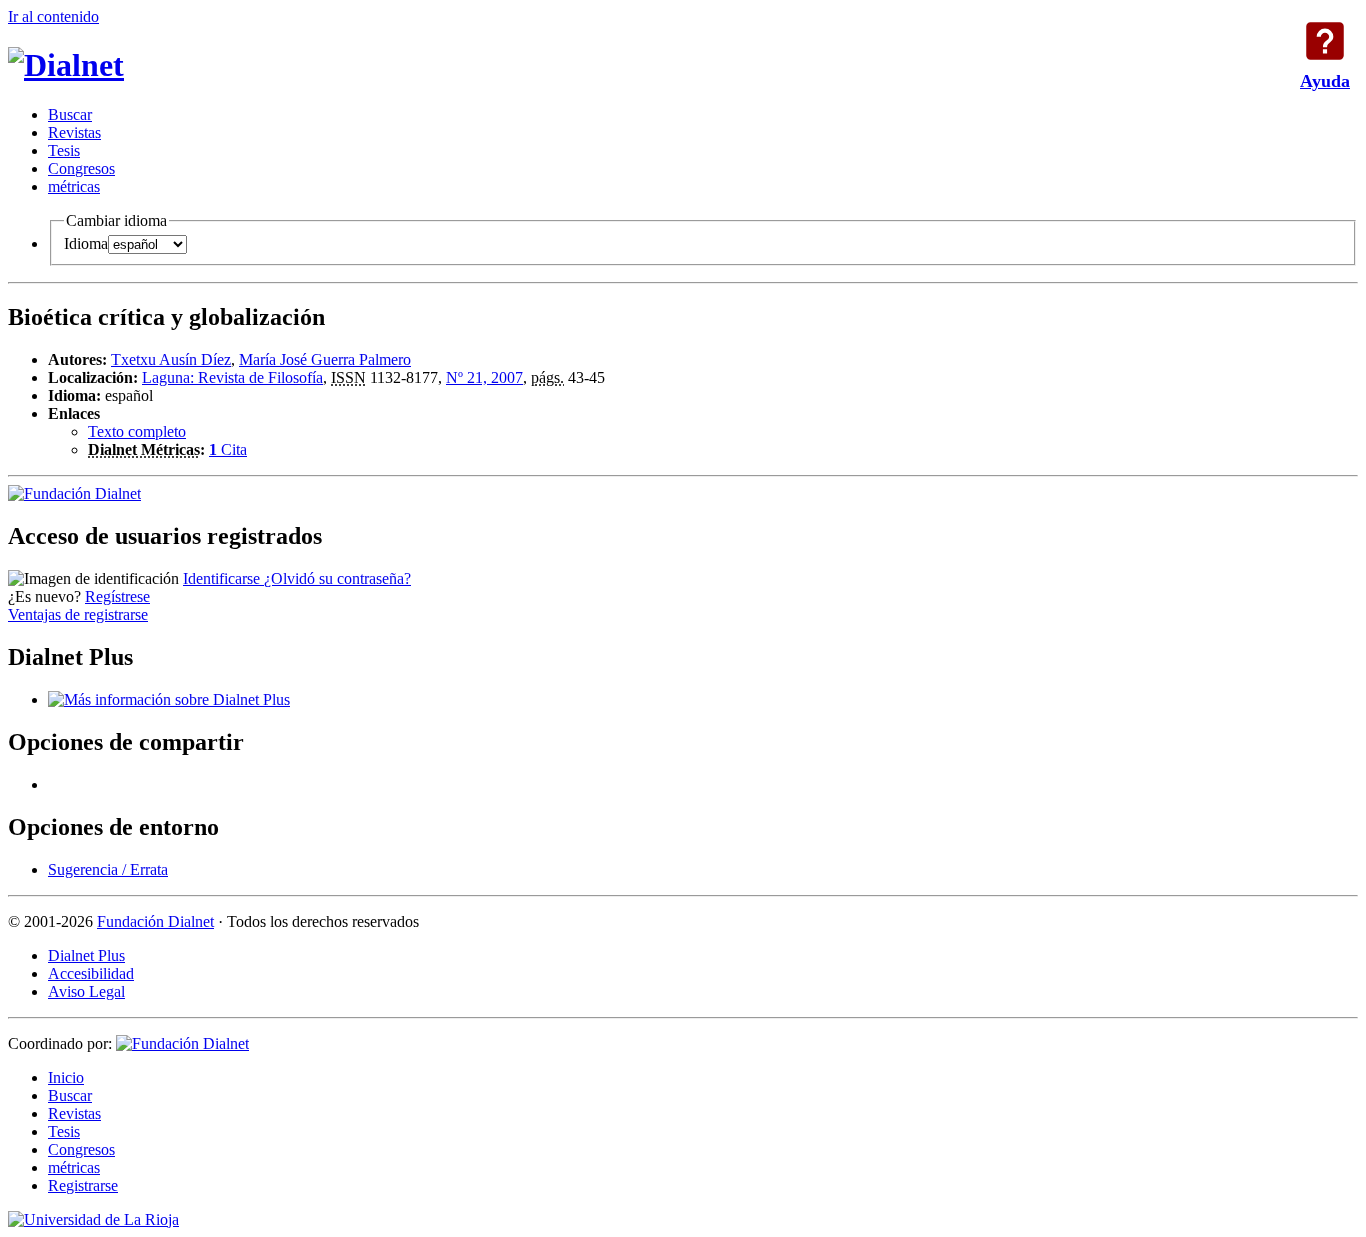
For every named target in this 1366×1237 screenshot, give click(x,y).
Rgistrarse (83, 1185)
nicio (66, 1077)
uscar (70, 114)
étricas (74, 186)
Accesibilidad (91, 973)
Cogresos (81, 168)
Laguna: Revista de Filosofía (232, 377)
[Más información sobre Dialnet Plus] (169, 699)
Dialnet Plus (86, 955)
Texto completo (137, 431)
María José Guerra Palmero (325, 359)
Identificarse (223, 578)
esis (64, 150)
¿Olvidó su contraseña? (337, 578)
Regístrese (117, 596)
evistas (74, 132)
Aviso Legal (86, 991)
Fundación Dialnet (155, 921)
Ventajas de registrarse (78, 614)
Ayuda (1325, 41)
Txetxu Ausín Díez (171, 359)
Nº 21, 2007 (484, 377)
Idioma (86, 243)
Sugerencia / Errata (108, 869)
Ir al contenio (53, 16)
